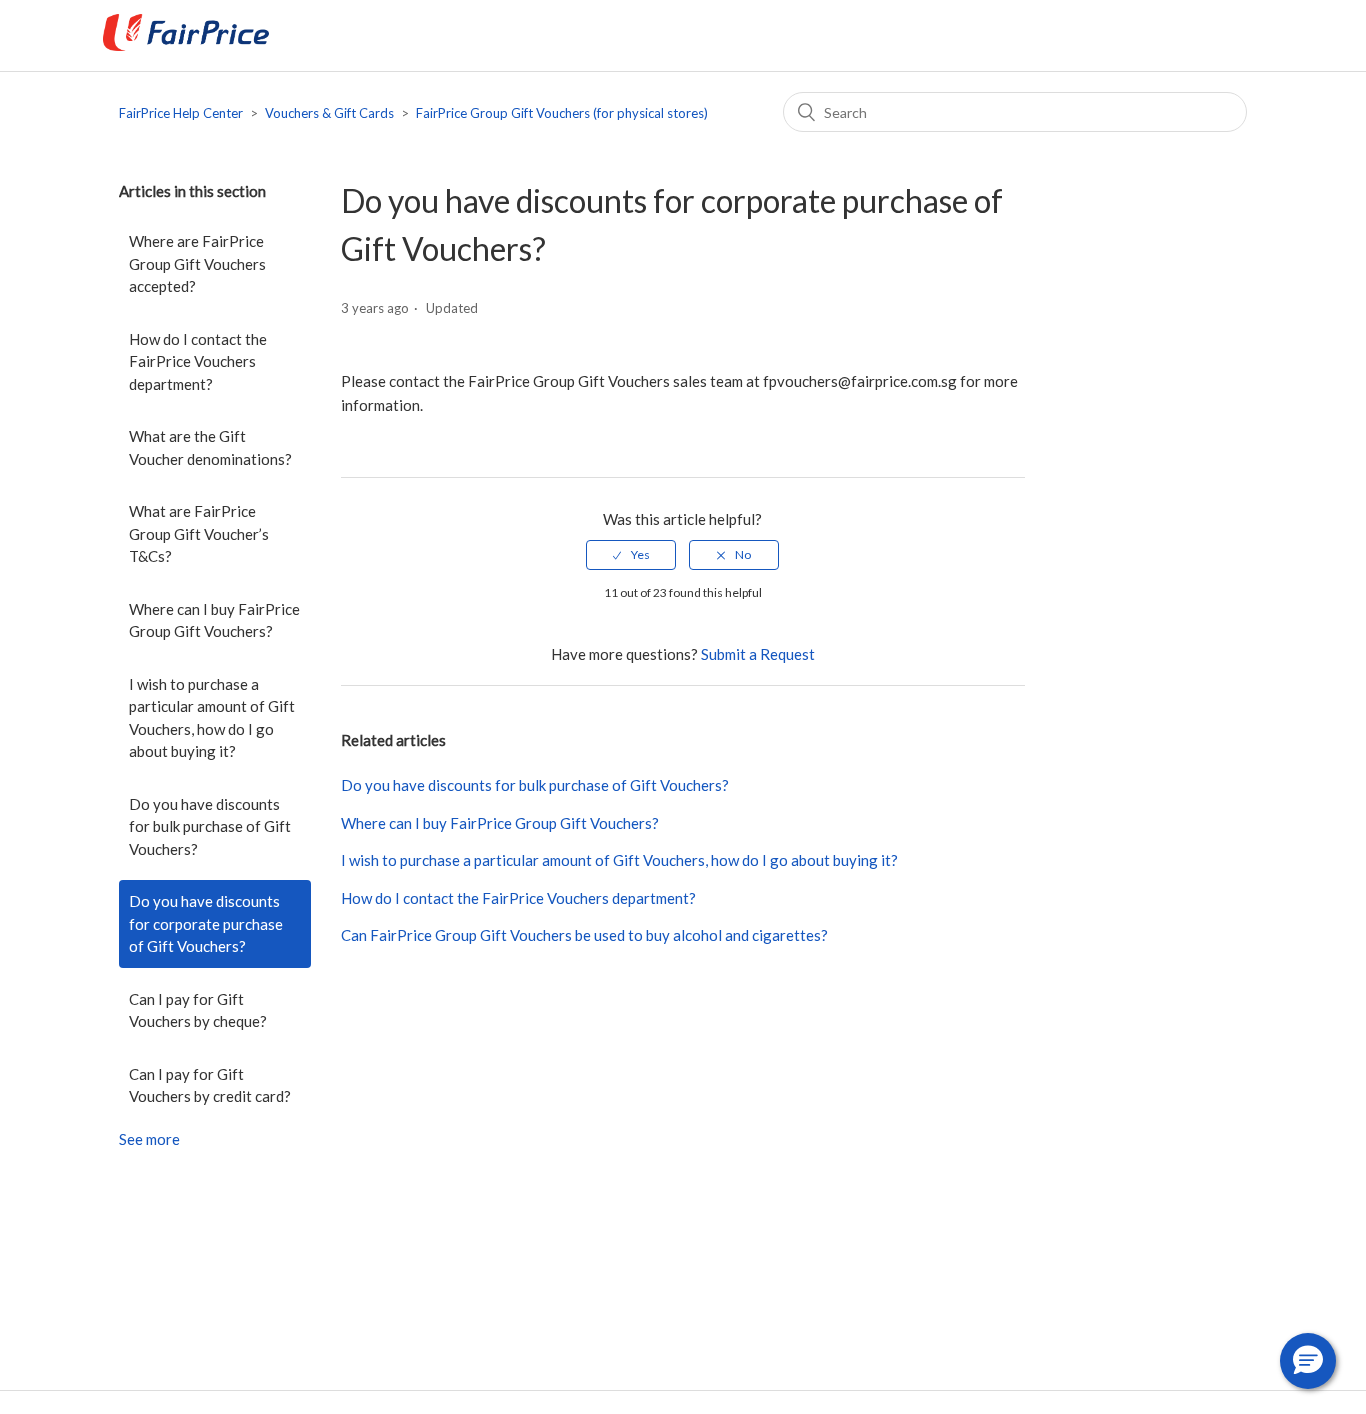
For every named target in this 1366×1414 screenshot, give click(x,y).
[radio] (631, 555)
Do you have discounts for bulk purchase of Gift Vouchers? (210, 826)
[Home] (186, 45)
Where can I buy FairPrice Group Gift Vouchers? (214, 620)
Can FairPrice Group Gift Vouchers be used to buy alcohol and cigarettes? (584, 935)
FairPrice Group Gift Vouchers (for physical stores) (562, 113)
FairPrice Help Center (181, 113)
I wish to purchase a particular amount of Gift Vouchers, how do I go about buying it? (212, 718)
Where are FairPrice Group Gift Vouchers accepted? (197, 263)
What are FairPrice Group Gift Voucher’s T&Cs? (199, 533)
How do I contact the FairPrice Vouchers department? (198, 361)
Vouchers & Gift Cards (329, 113)
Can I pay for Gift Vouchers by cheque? (198, 1010)
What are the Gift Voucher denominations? (210, 447)
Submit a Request (758, 654)
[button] (1308, 1361)
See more (149, 1139)
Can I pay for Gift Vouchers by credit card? (210, 1085)
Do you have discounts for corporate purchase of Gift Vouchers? (206, 923)
